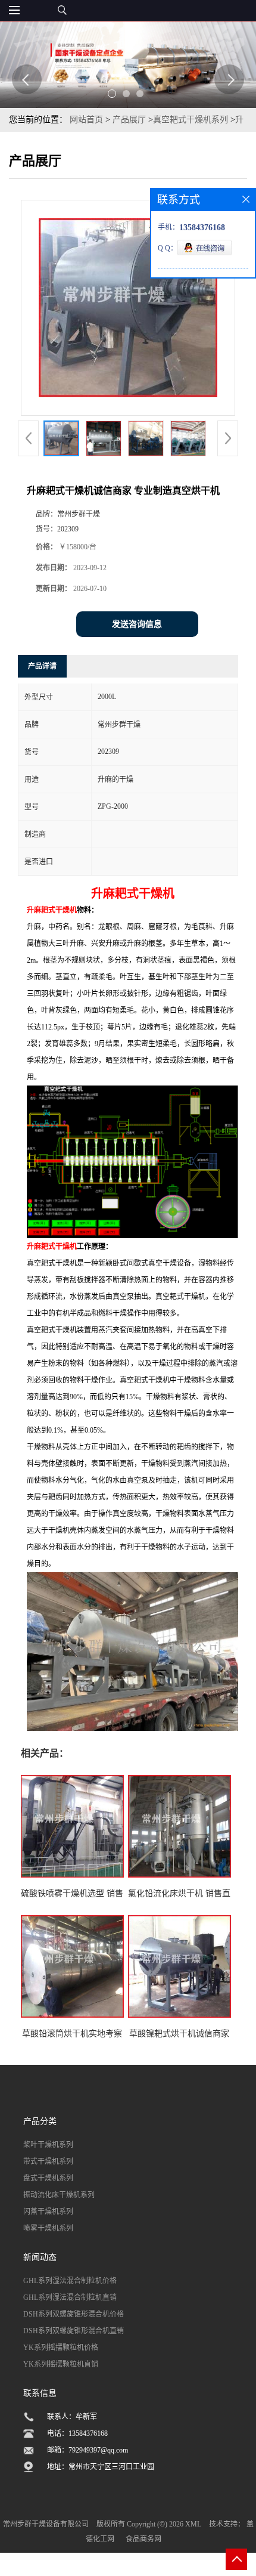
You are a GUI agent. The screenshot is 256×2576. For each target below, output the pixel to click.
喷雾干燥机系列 (48, 2228)
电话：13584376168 (77, 2433)
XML (193, 2524)
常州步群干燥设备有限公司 (46, 2524)
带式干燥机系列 (48, 2161)
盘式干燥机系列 (48, 2178)
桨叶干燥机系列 (48, 2145)
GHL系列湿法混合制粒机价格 (70, 2281)
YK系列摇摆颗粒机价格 (61, 2348)
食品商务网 (143, 2539)
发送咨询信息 (137, 624)
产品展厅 (129, 120)
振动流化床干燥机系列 (59, 2195)
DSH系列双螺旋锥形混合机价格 (74, 2314)
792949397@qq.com (98, 2450)
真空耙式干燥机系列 (191, 120)
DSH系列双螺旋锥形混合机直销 (74, 2331)
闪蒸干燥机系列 (48, 2212)
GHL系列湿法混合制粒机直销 (70, 2297)
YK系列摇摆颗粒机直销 (61, 2364)
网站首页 (86, 120)
